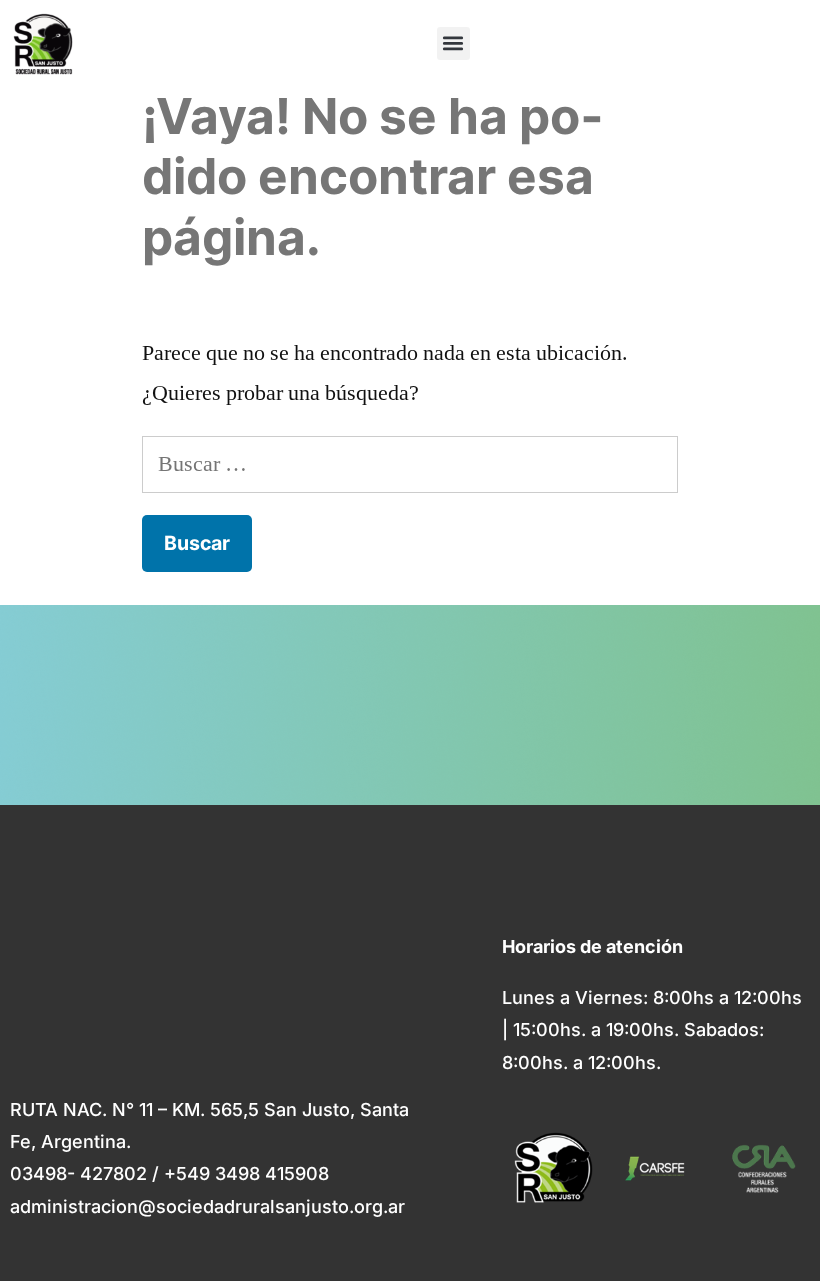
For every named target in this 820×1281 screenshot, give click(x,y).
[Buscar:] (410, 464)
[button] (453, 43)
